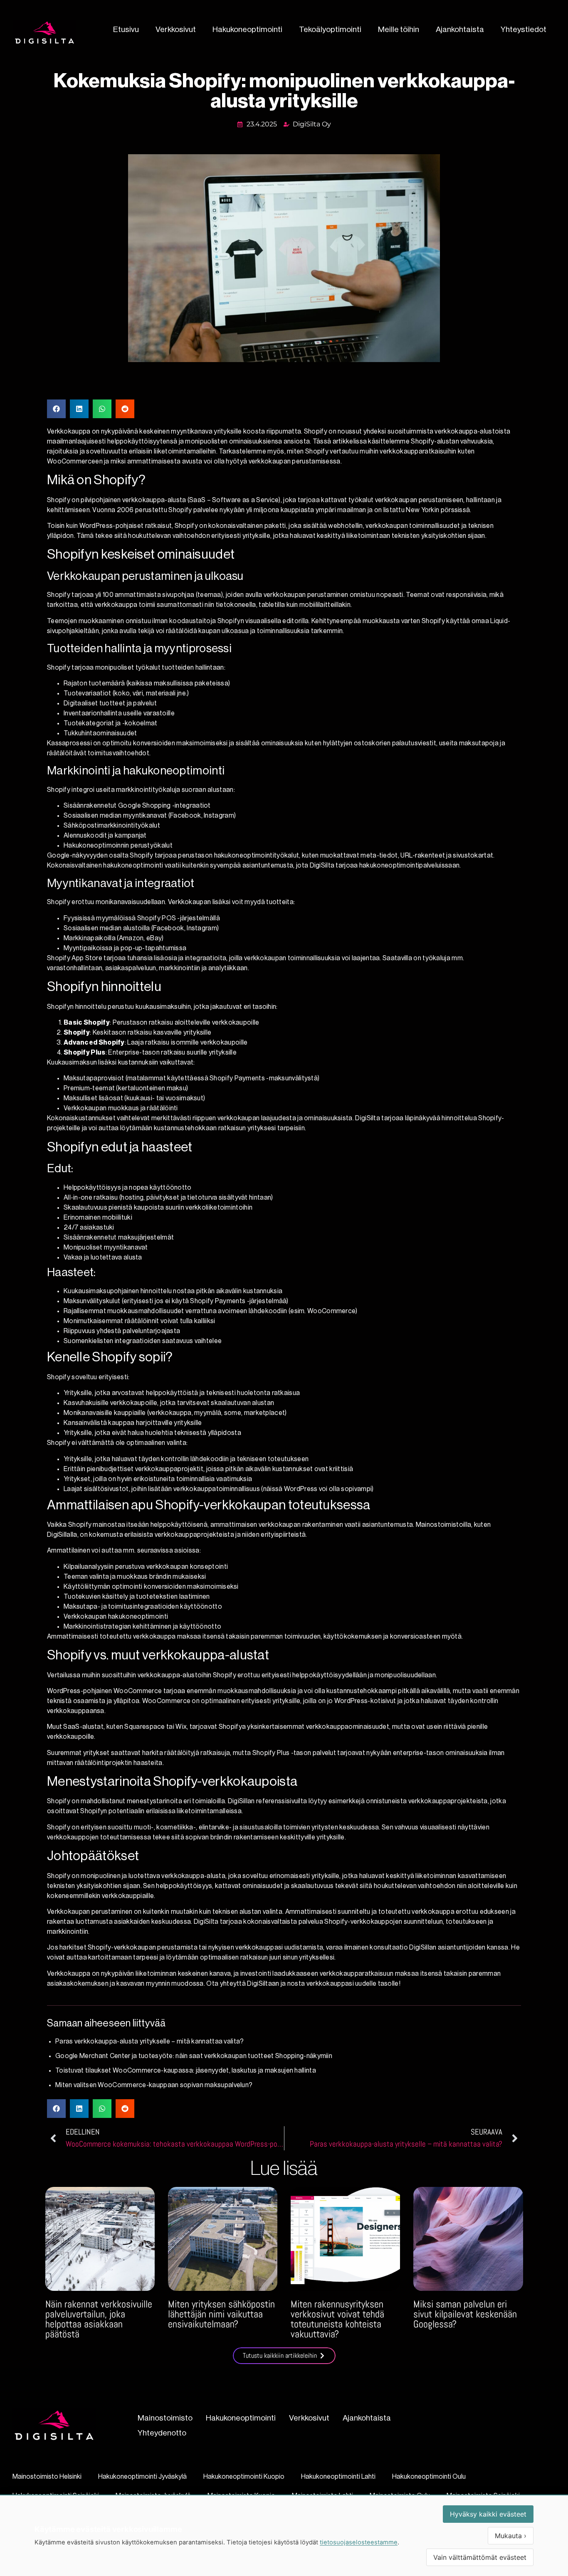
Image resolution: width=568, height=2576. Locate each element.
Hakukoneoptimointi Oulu (429, 2477)
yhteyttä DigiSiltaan (250, 1984)
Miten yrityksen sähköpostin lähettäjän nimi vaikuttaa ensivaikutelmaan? (221, 2314)
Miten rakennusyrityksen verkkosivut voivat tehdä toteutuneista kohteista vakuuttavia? (337, 2319)
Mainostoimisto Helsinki (47, 2477)
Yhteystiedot (524, 29)
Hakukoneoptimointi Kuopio (244, 2477)
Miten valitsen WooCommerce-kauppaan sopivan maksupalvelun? (154, 2085)
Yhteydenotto (162, 2433)
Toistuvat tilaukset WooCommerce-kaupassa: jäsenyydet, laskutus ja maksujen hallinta (186, 2071)
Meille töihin (399, 29)
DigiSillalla (62, 1535)
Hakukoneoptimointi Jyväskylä (142, 2477)
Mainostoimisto (165, 2418)
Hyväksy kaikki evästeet (488, 2514)
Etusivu (126, 29)
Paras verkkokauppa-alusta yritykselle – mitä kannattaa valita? (150, 2041)
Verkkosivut (176, 29)
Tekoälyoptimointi (330, 29)
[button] (56, 409)
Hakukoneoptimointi (247, 29)
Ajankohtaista (460, 29)
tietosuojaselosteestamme (359, 2542)
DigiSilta (368, 1118)
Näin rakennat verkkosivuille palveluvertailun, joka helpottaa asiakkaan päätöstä (99, 2319)
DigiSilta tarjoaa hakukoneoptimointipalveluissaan (385, 865)
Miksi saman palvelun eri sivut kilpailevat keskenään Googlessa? (465, 2314)
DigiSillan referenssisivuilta (268, 1801)
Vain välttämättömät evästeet (480, 2557)
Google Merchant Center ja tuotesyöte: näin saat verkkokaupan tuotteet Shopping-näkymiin (194, 2056)
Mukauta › (511, 2536)
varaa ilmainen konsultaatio (367, 1947)
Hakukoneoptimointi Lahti (338, 2477)
